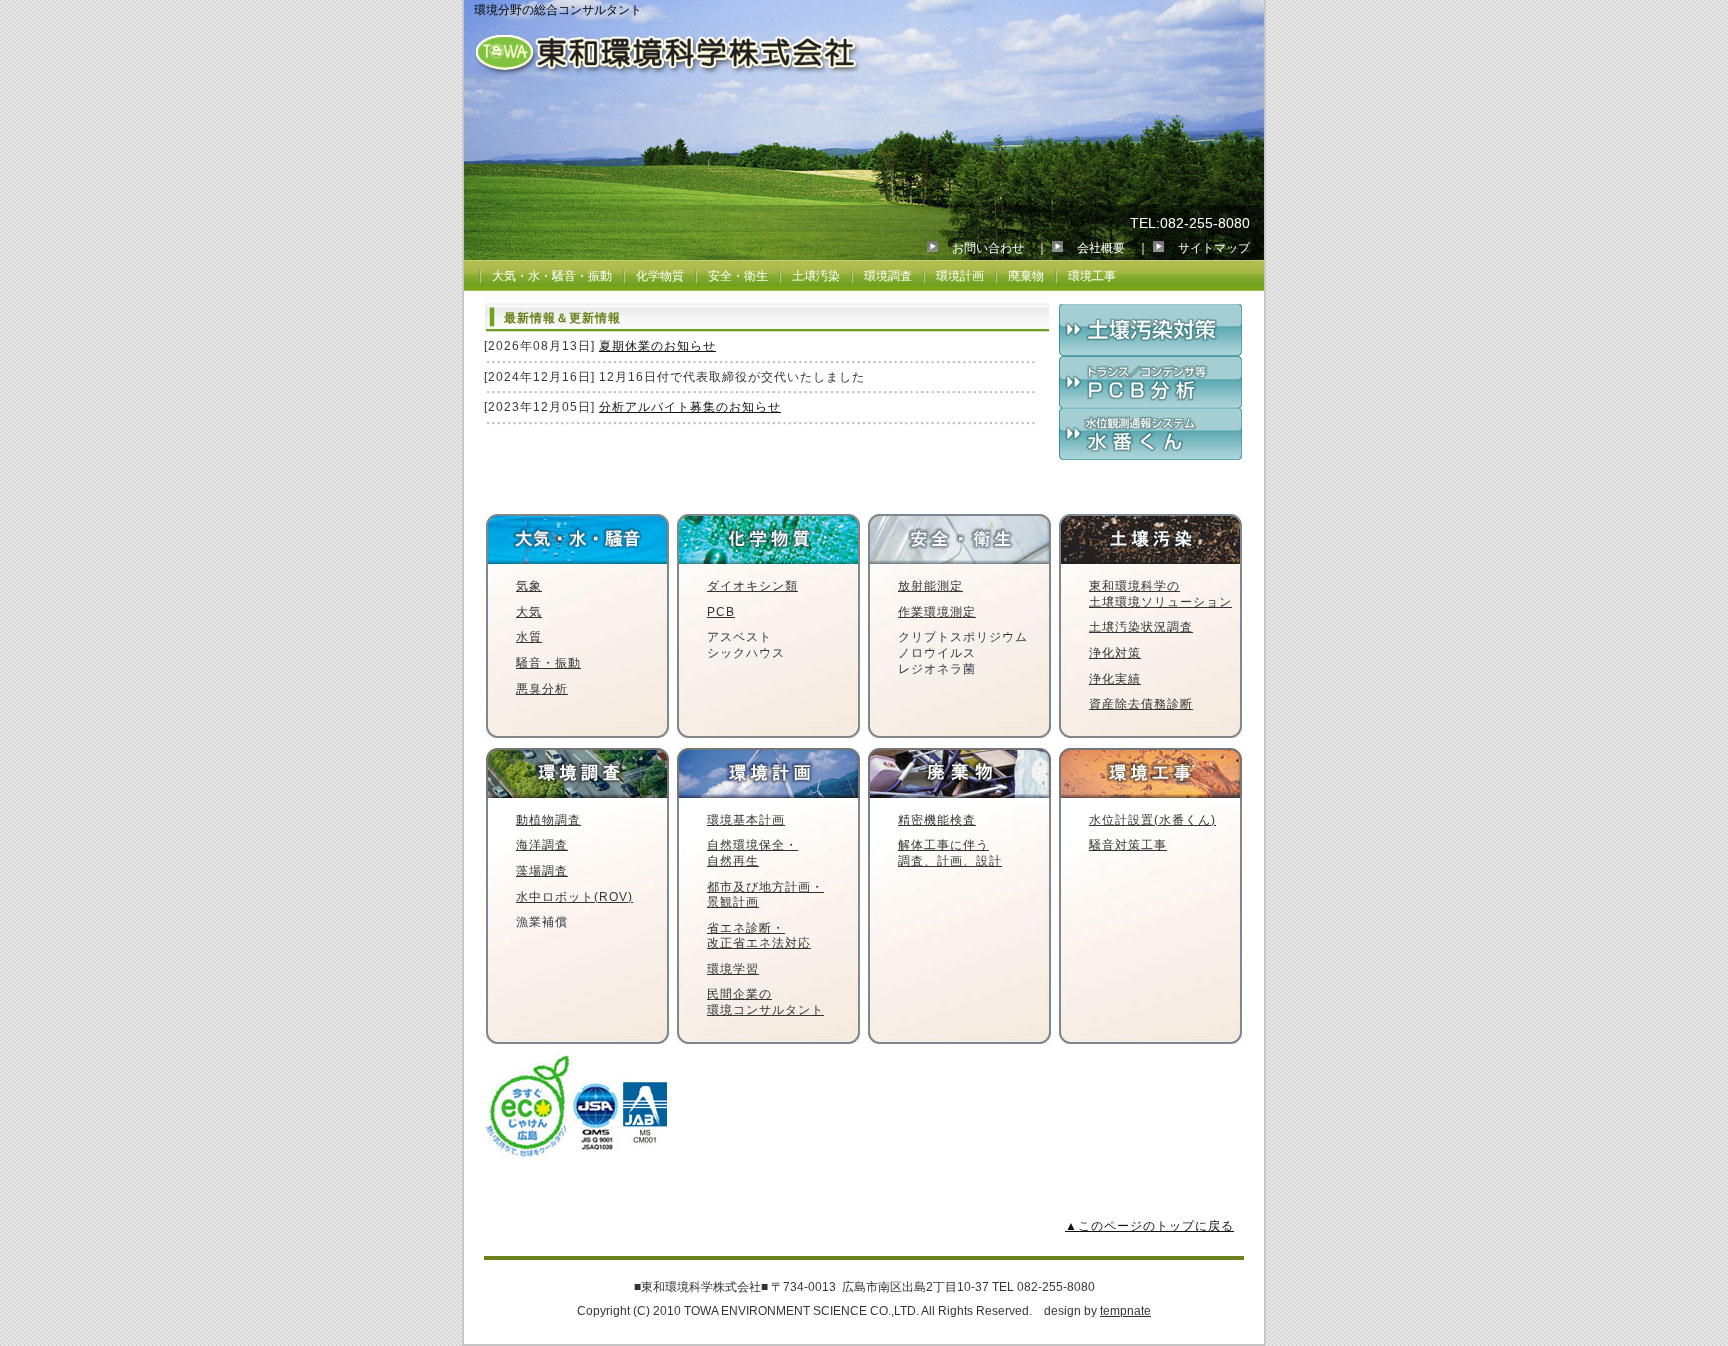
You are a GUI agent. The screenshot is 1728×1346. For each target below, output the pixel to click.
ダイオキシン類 (752, 586)
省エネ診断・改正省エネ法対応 (759, 936)
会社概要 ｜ (1113, 248)
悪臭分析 (542, 689)
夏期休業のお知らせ (657, 346)
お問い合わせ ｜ (1000, 248)
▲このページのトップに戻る (1149, 1226)
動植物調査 (548, 820)
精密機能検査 (937, 820)
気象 (529, 586)
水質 (529, 637)
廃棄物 (1026, 276)
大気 (529, 612)
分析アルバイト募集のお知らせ (690, 407)
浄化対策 (1115, 653)
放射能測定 (930, 586)
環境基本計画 (746, 820)
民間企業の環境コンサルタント (765, 1002)
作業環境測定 (937, 612)
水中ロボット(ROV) (574, 897)
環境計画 (960, 276)
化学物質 (660, 276)
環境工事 (1092, 276)
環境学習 (733, 969)
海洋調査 (542, 845)
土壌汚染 (816, 276)
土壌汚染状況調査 (1141, 627)
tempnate (1125, 1311)
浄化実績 (1115, 679)
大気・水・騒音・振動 (552, 276)
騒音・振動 (548, 663)
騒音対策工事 (1128, 845)
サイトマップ (1214, 248)
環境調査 (888, 276)
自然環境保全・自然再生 (752, 853)
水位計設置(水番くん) (1152, 820)
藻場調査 (542, 871)
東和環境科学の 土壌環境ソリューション (1160, 594)
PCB (721, 612)
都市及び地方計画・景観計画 (765, 895)
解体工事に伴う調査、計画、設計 (950, 853)
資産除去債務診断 (1141, 704)
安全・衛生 (738, 276)
